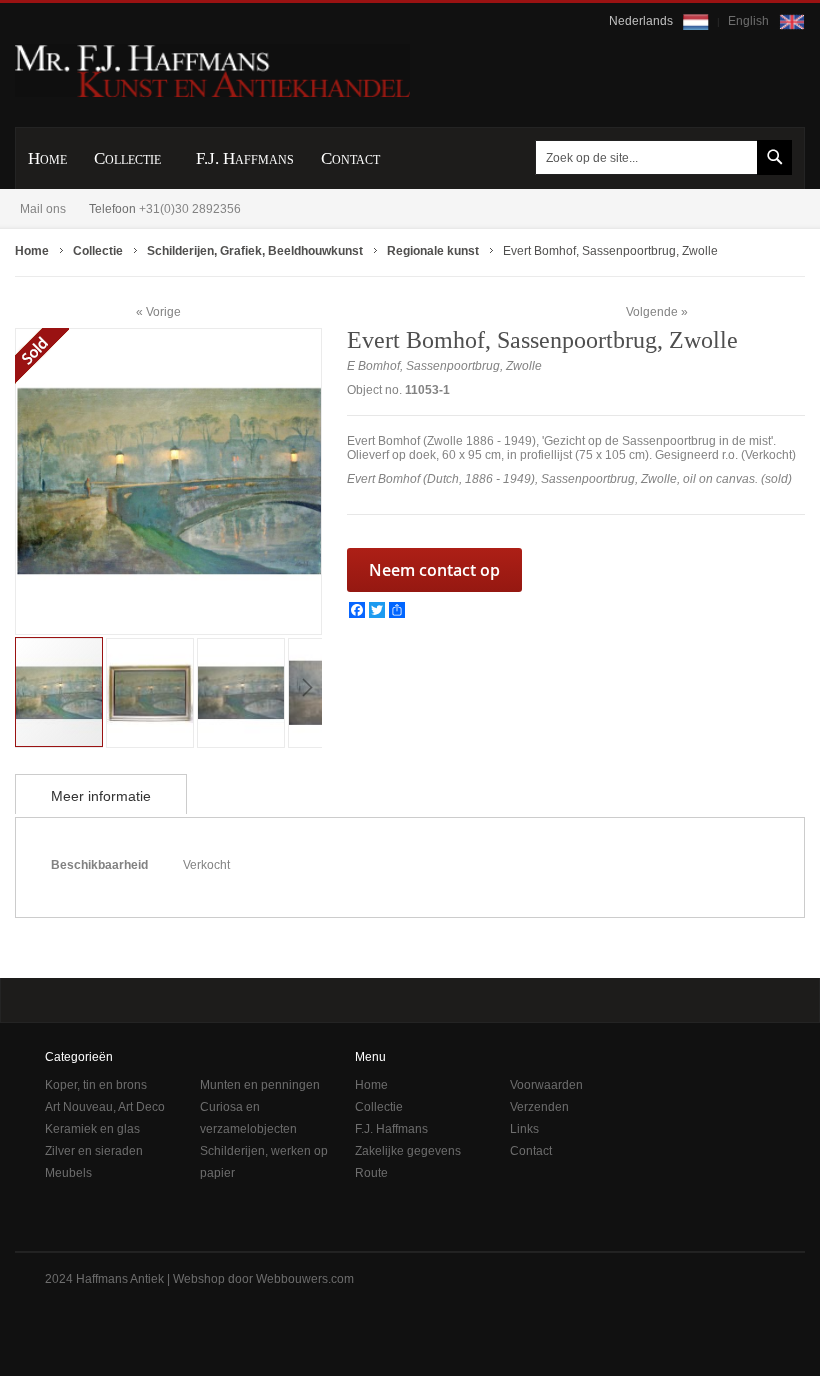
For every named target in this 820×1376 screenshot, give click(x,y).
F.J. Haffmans (391, 1129)
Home (371, 1085)
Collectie (379, 1107)
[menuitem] (47, 158)
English (750, 21)
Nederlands (642, 21)
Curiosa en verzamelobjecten (248, 1118)
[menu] (410, 158)
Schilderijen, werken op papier (264, 1162)
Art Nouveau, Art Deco (105, 1107)
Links (524, 1129)
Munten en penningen (260, 1085)
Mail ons (43, 209)
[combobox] (660, 157)
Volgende (652, 312)
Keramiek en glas (92, 1129)
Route (371, 1173)
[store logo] (212, 70)
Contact (531, 1151)
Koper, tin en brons (96, 1085)
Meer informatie (101, 796)
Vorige (163, 311)
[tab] (101, 794)
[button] (151, 691)
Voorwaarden (546, 1085)
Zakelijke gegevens (408, 1151)
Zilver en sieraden (94, 1151)
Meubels (68, 1173)
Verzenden (539, 1107)
